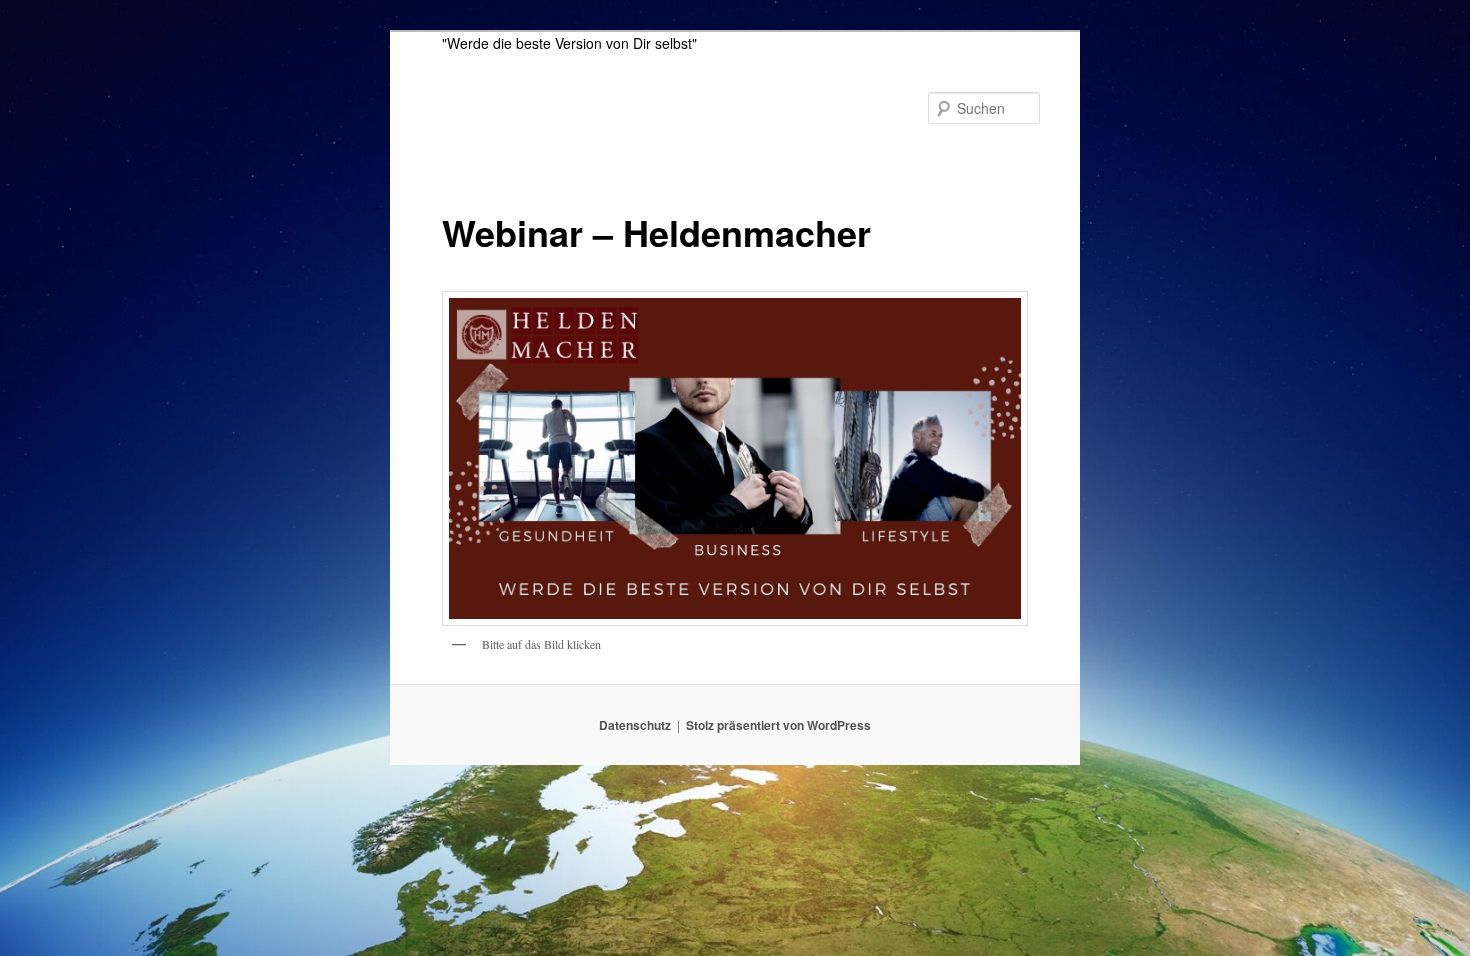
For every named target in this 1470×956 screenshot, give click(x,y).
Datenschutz (635, 725)
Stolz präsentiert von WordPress (778, 725)
